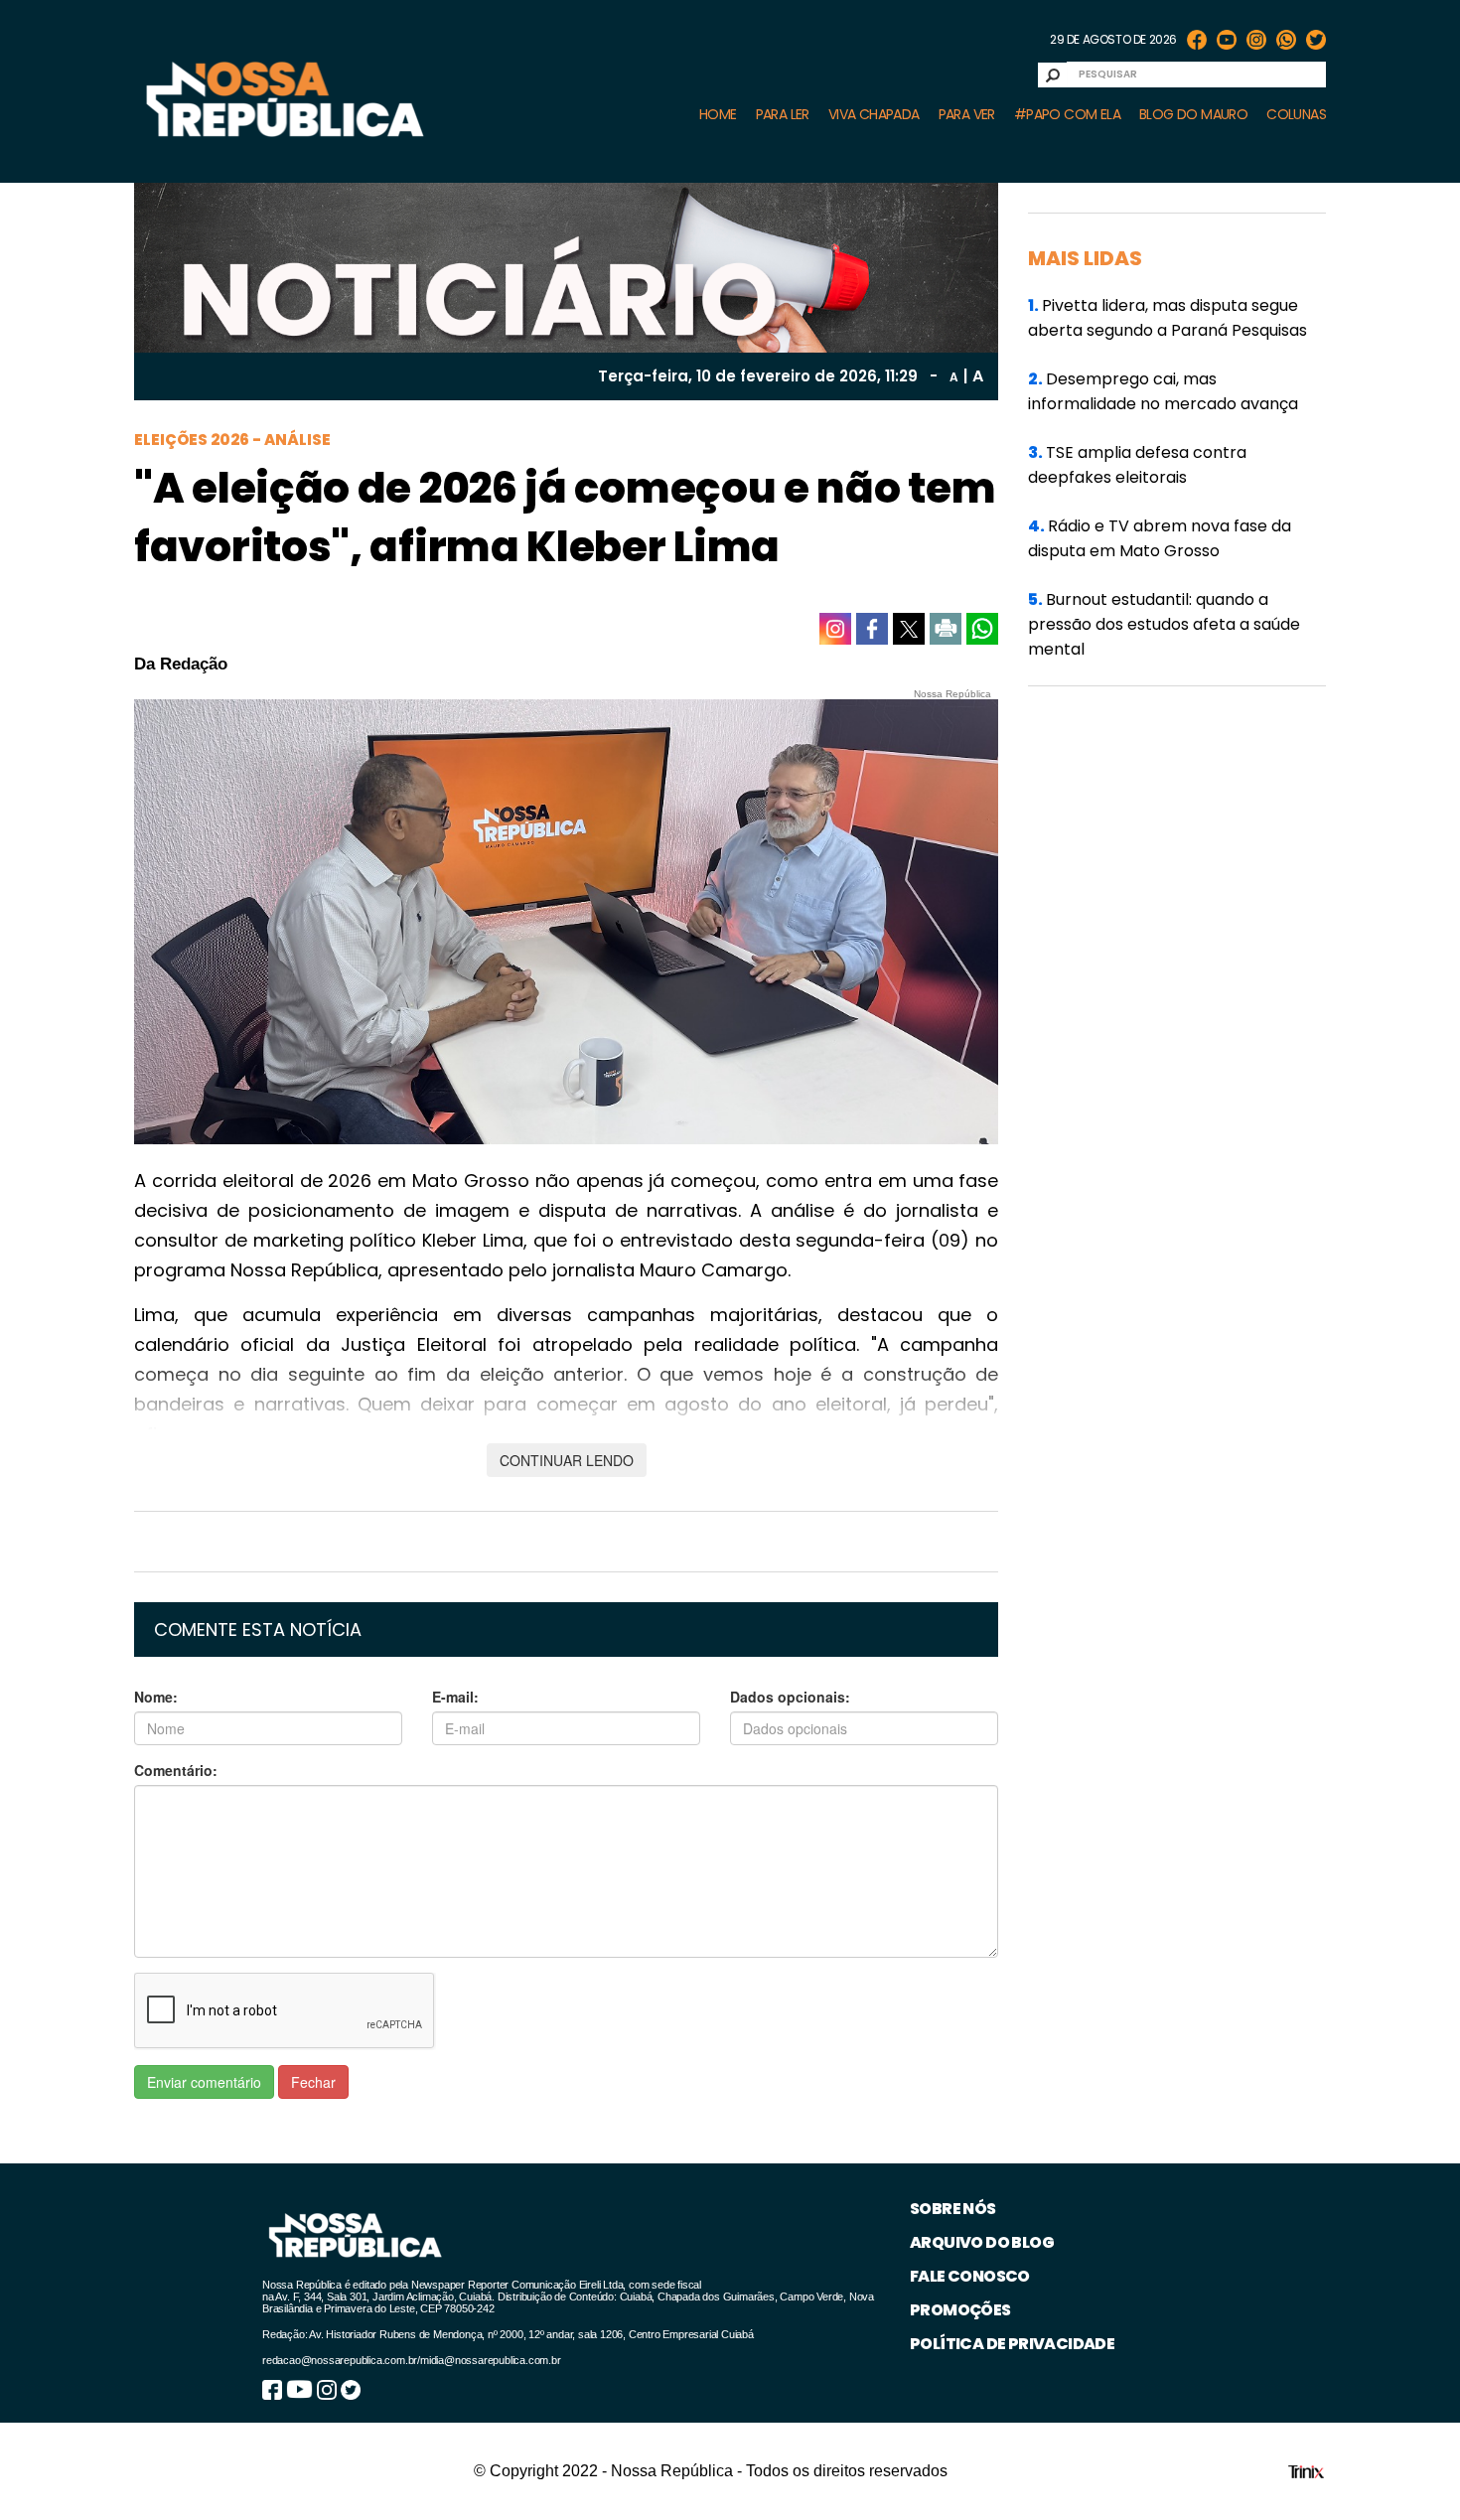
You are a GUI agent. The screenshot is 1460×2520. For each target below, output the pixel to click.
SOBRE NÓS (953, 2209)
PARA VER (967, 114)
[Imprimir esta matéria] (946, 629)
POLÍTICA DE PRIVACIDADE (1012, 2344)
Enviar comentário (204, 2082)
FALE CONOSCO (970, 2276)
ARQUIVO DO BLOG (982, 2242)
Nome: (156, 1697)
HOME (718, 114)
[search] (1053, 75)
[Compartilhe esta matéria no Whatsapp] (982, 629)
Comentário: (176, 1770)
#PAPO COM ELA (1067, 114)
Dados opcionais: (790, 1697)
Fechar (313, 2082)
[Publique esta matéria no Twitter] (909, 629)
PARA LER (783, 114)
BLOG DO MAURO (1193, 114)
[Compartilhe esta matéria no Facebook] (872, 629)
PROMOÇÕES (960, 2310)
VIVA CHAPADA (874, 114)
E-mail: (455, 1697)
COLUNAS (1296, 114)
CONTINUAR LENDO (567, 1460)
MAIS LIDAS (1085, 258)
